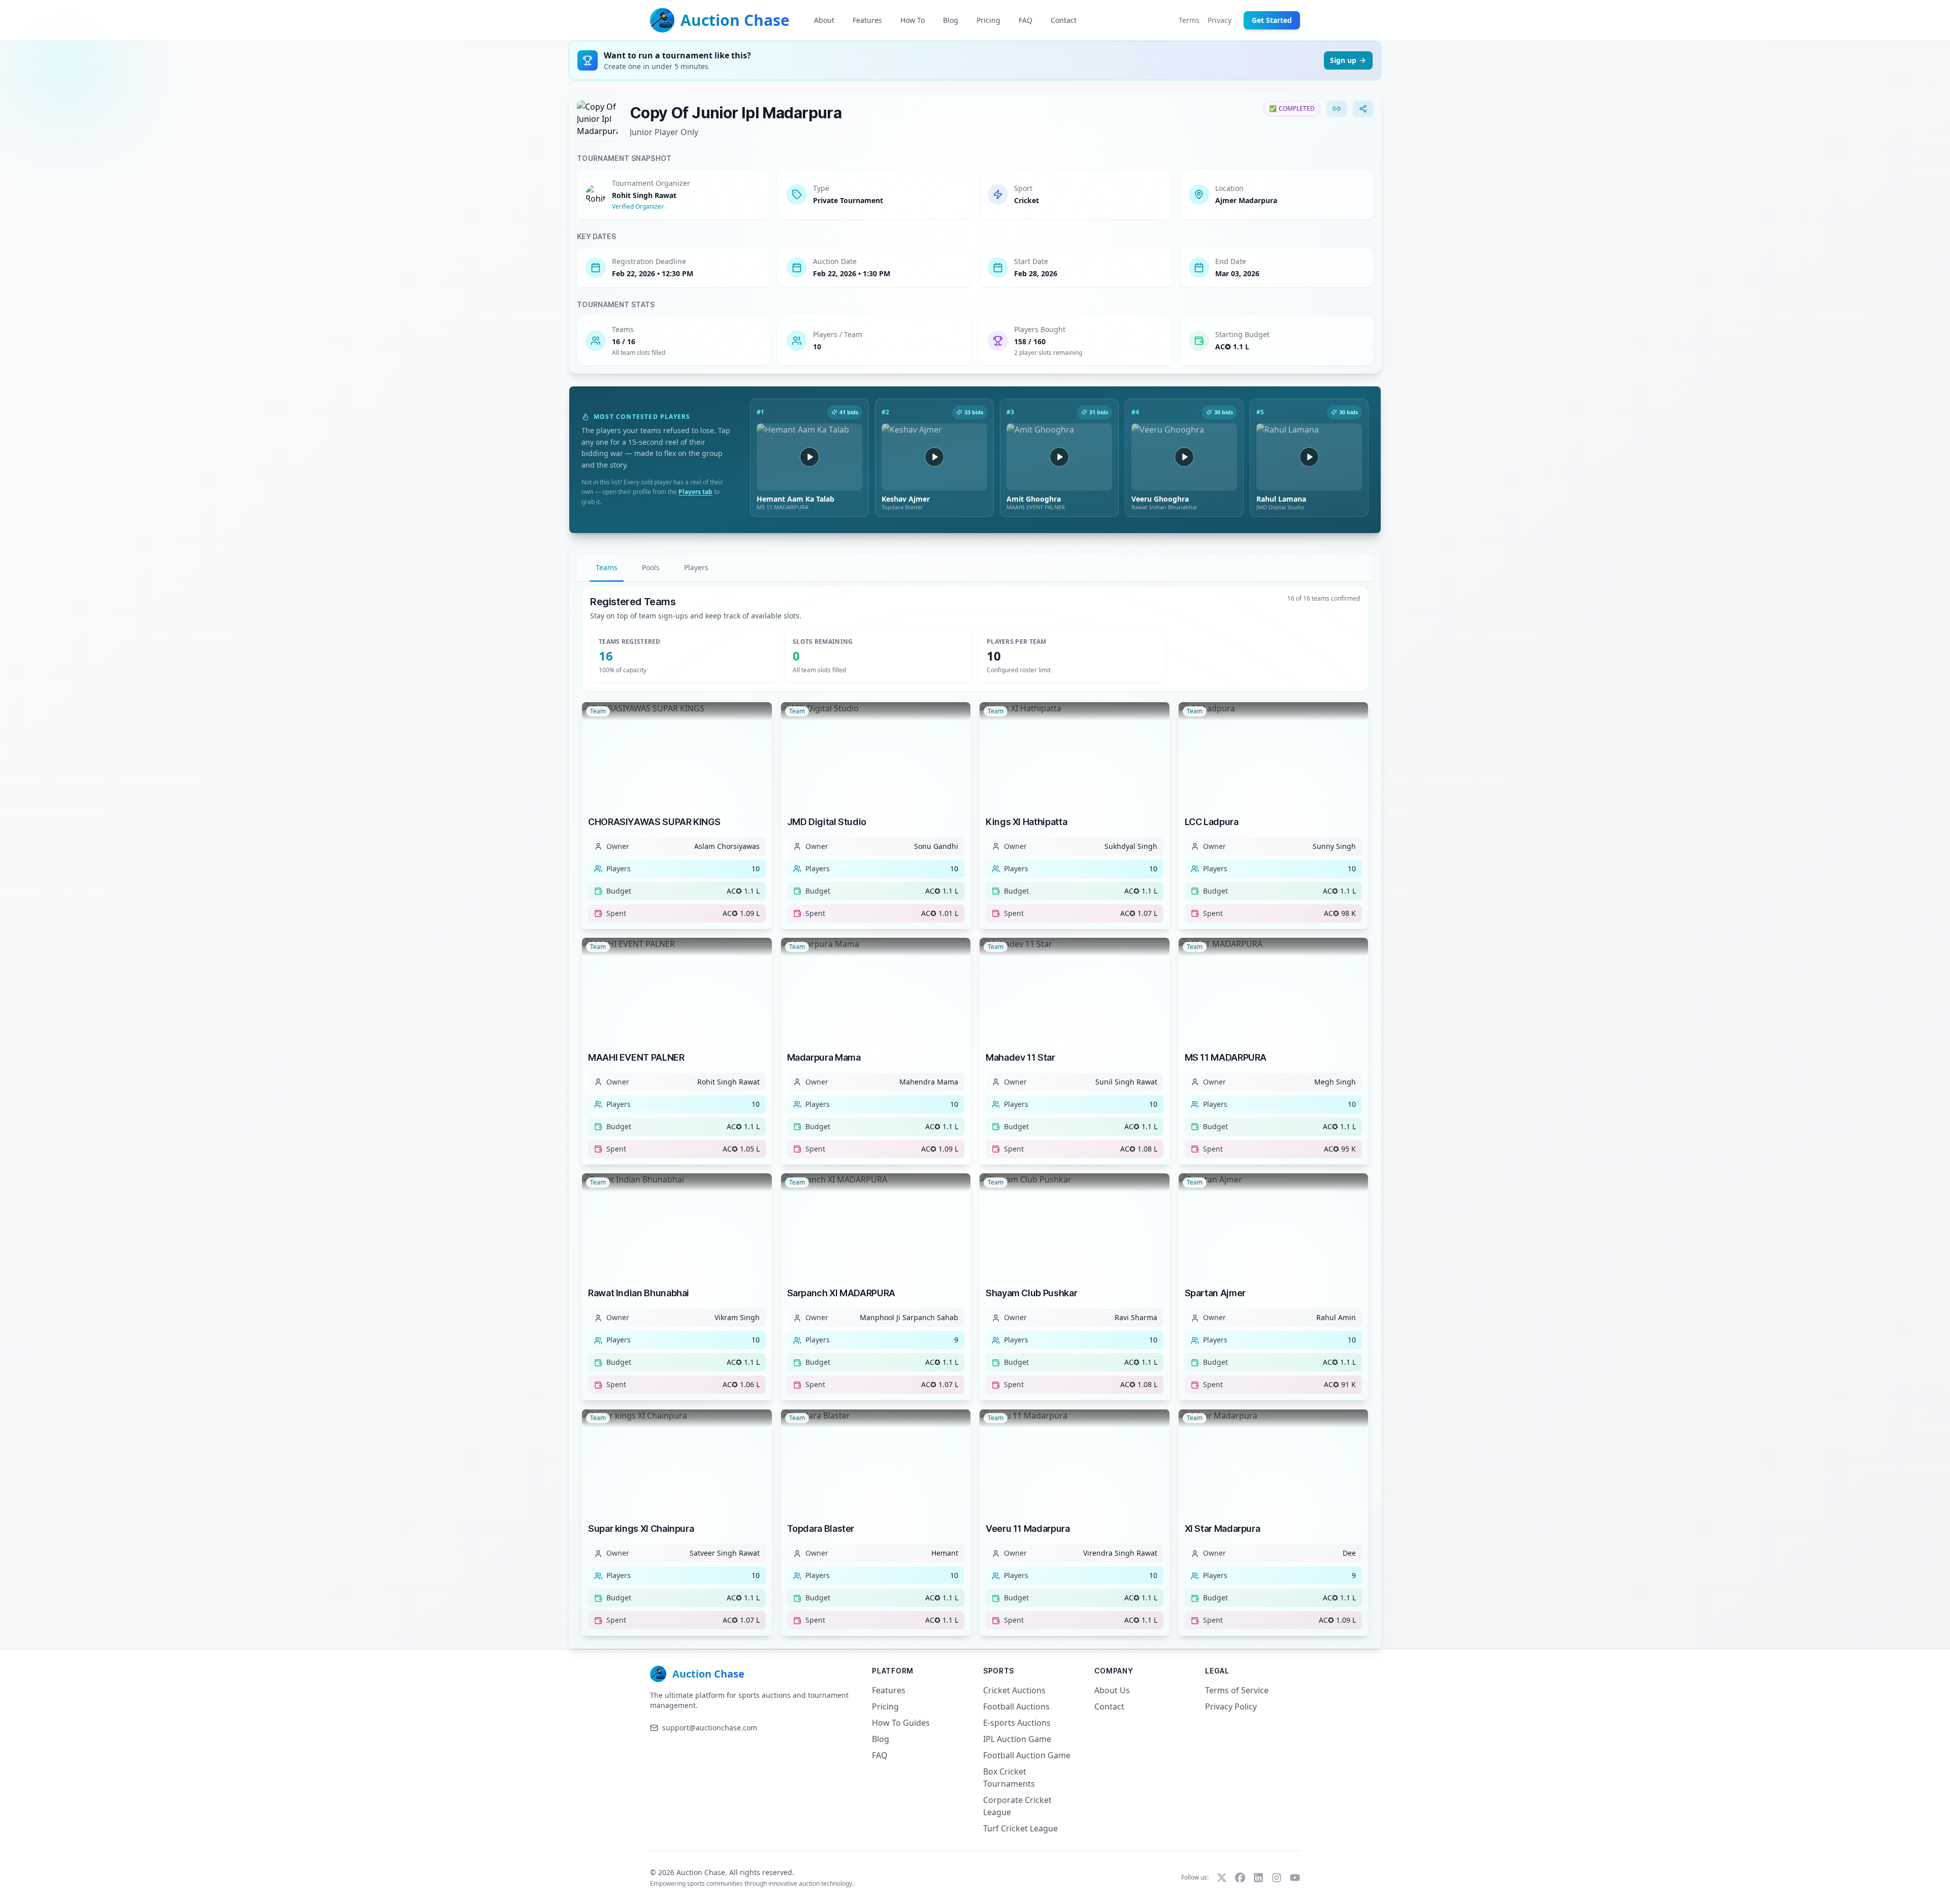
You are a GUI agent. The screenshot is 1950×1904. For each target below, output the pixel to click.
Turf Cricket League (1020, 1828)
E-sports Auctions (1017, 1723)
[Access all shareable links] (1337, 109)
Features (889, 1690)
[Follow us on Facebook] (1240, 1878)
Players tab (695, 492)
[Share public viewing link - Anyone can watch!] (1363, 109)
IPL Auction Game (1017, 1739)
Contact (1109, 1706)
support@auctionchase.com (710, 1728)
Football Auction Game (1027, 1755)
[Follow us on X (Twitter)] (1222, 1878)
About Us (1112, 1690)
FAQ (880, 1755)
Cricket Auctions (1014, 1690)
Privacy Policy (1231, 1706)
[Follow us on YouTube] (1295, 1878)
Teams (607, 567)
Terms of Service (1237, 1690)
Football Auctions (1016, 1706)
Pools (651, 567)
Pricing (885, 1706)
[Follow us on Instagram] (1277, 1878)
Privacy (1220, 20)
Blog (881, 1739)
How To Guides (901, 1723)
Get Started (1272, 20)
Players (696, 567)
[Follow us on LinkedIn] (1258, 1878)
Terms (1189, 20)
